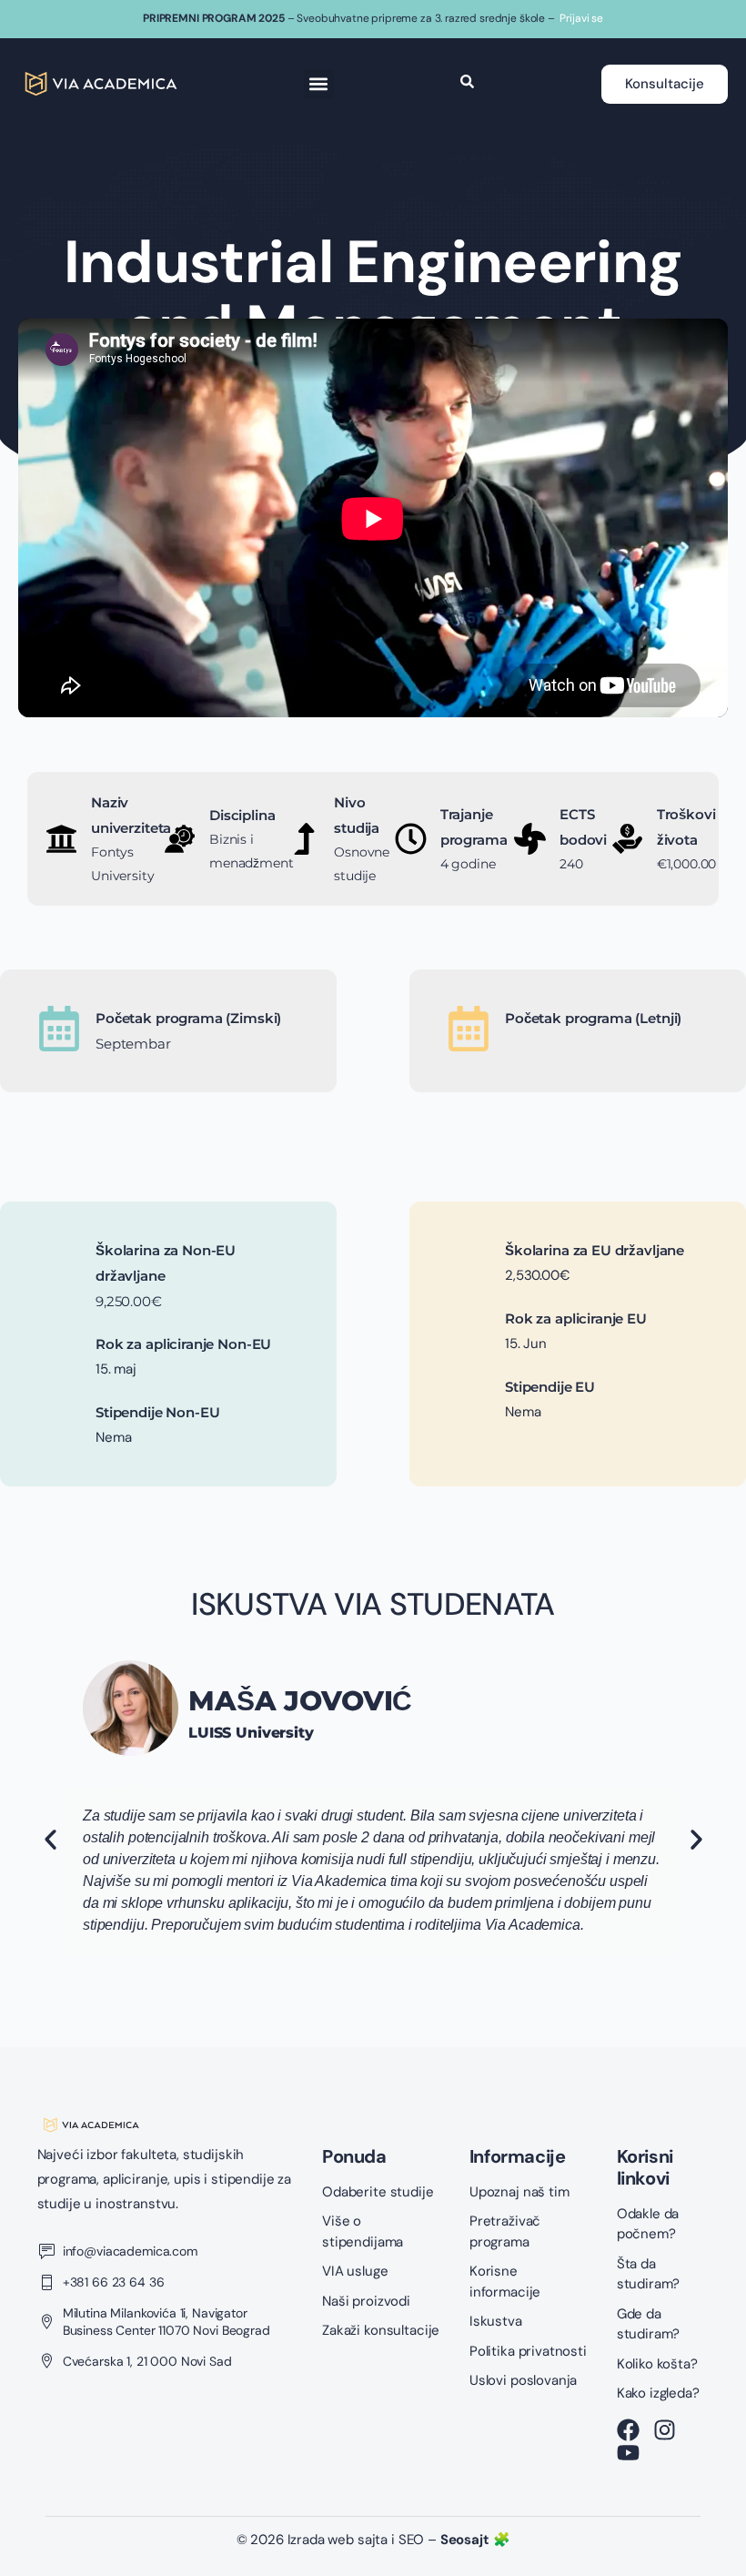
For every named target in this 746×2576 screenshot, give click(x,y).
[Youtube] (628, 2453)
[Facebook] (628, 2430)
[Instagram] (665, 2430)
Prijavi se (581, 18)
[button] (319, 84)
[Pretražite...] (467, 83)
